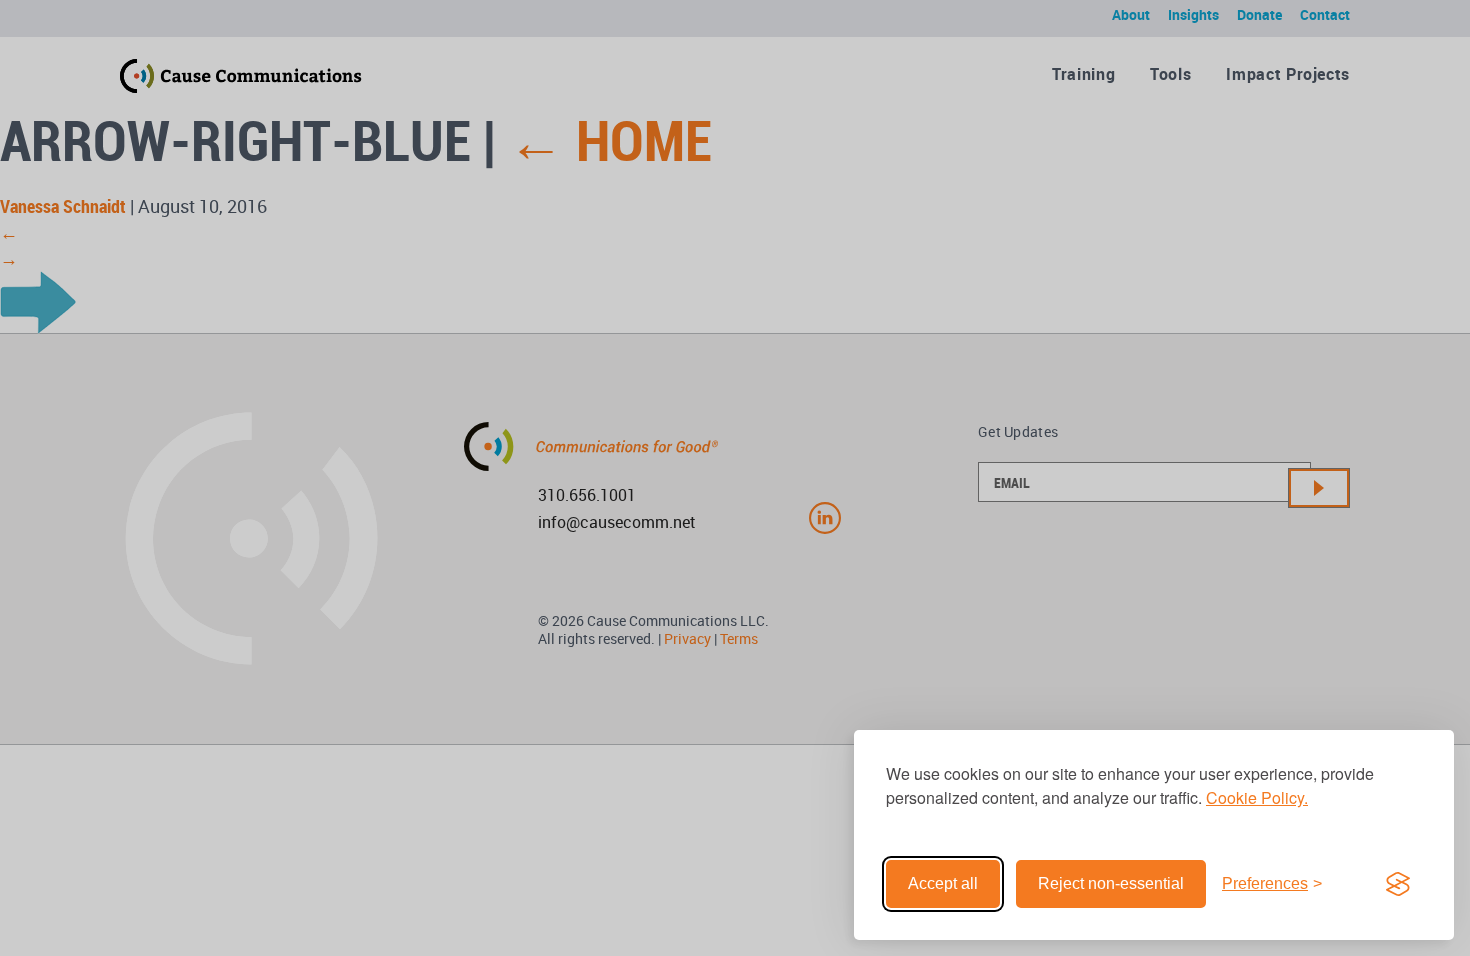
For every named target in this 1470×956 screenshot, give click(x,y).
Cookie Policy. (1257, 797)
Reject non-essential (1111, 883)
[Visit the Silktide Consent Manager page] (1398, 884)
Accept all (943, 883)
